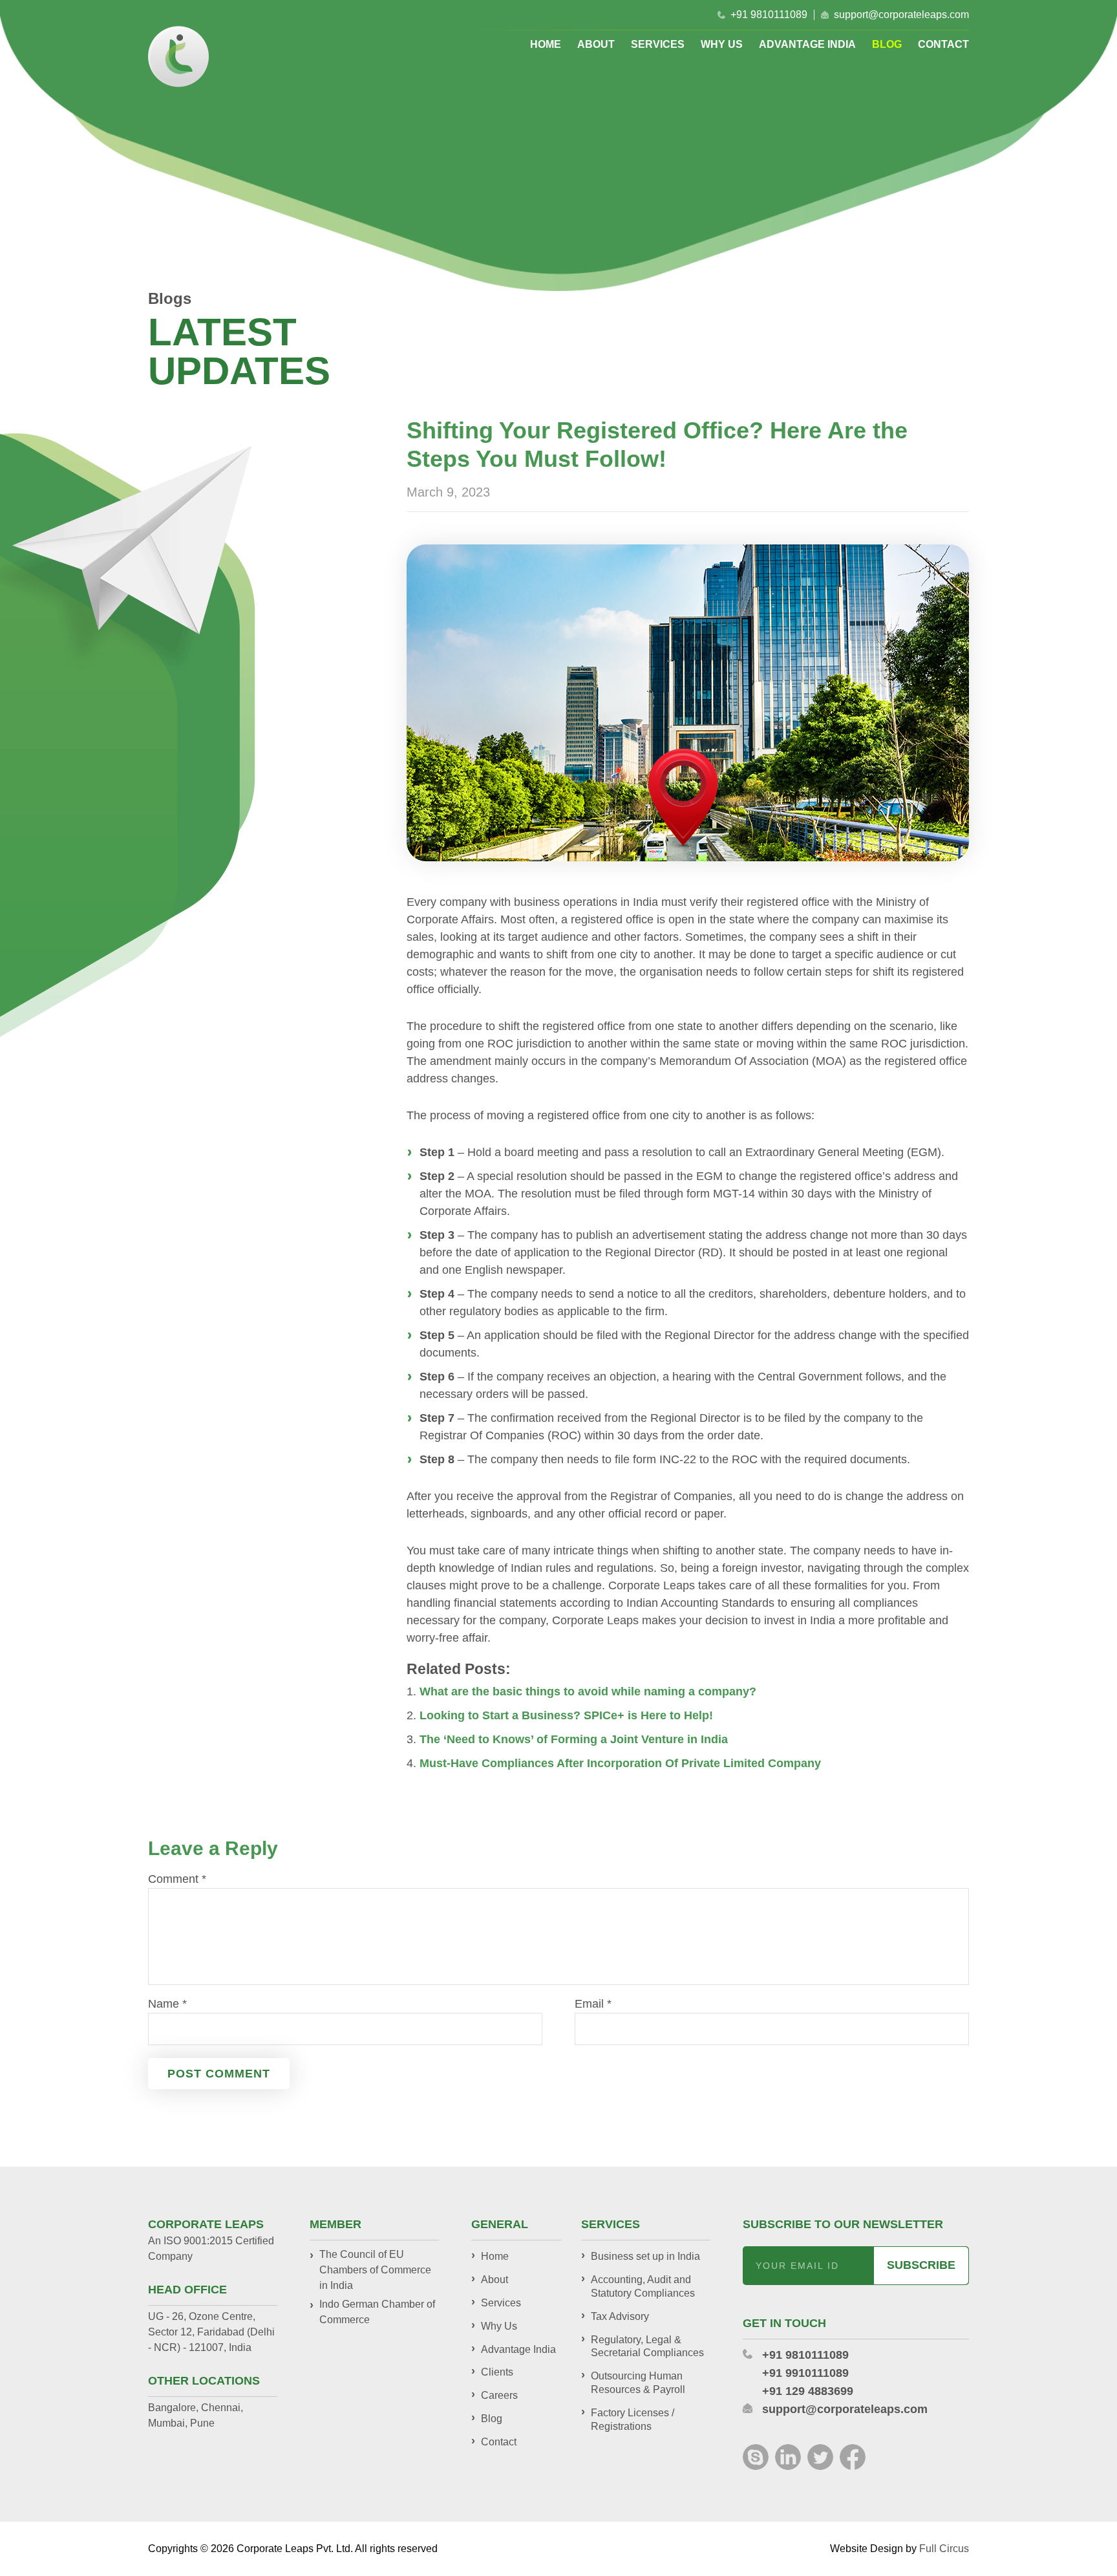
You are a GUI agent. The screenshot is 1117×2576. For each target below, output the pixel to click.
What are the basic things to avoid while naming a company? (588, 1691)
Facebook (853, 2457)
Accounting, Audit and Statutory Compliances (643, 2286)
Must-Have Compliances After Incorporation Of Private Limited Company (620, 1763)
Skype (756, 2457)
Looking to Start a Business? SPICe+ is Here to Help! (566, 1715)
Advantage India (807, 45)
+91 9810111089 (769, 15)
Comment (177, 1879)
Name (167, 2004)
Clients (497, 2372)
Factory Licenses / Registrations (633, 2420)
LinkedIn (788, 2457)
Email (593, 2004)
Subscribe (921, 2265)
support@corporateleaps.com (901, 15)
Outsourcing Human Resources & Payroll (638, 2383)
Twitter (820, 2457)
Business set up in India (645, 2256)
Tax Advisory (620, 2316)
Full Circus (944, 2549)
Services (658, 45)
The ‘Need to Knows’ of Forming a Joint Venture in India (574, 1739)
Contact (943, 45)
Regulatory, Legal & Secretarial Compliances (647, 2346)
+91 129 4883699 (808, 2391)
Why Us (722, 45)
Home (546, 45)
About (596, 45)
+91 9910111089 (805, 2373)
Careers (499, 2395)
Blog (887, 45)
